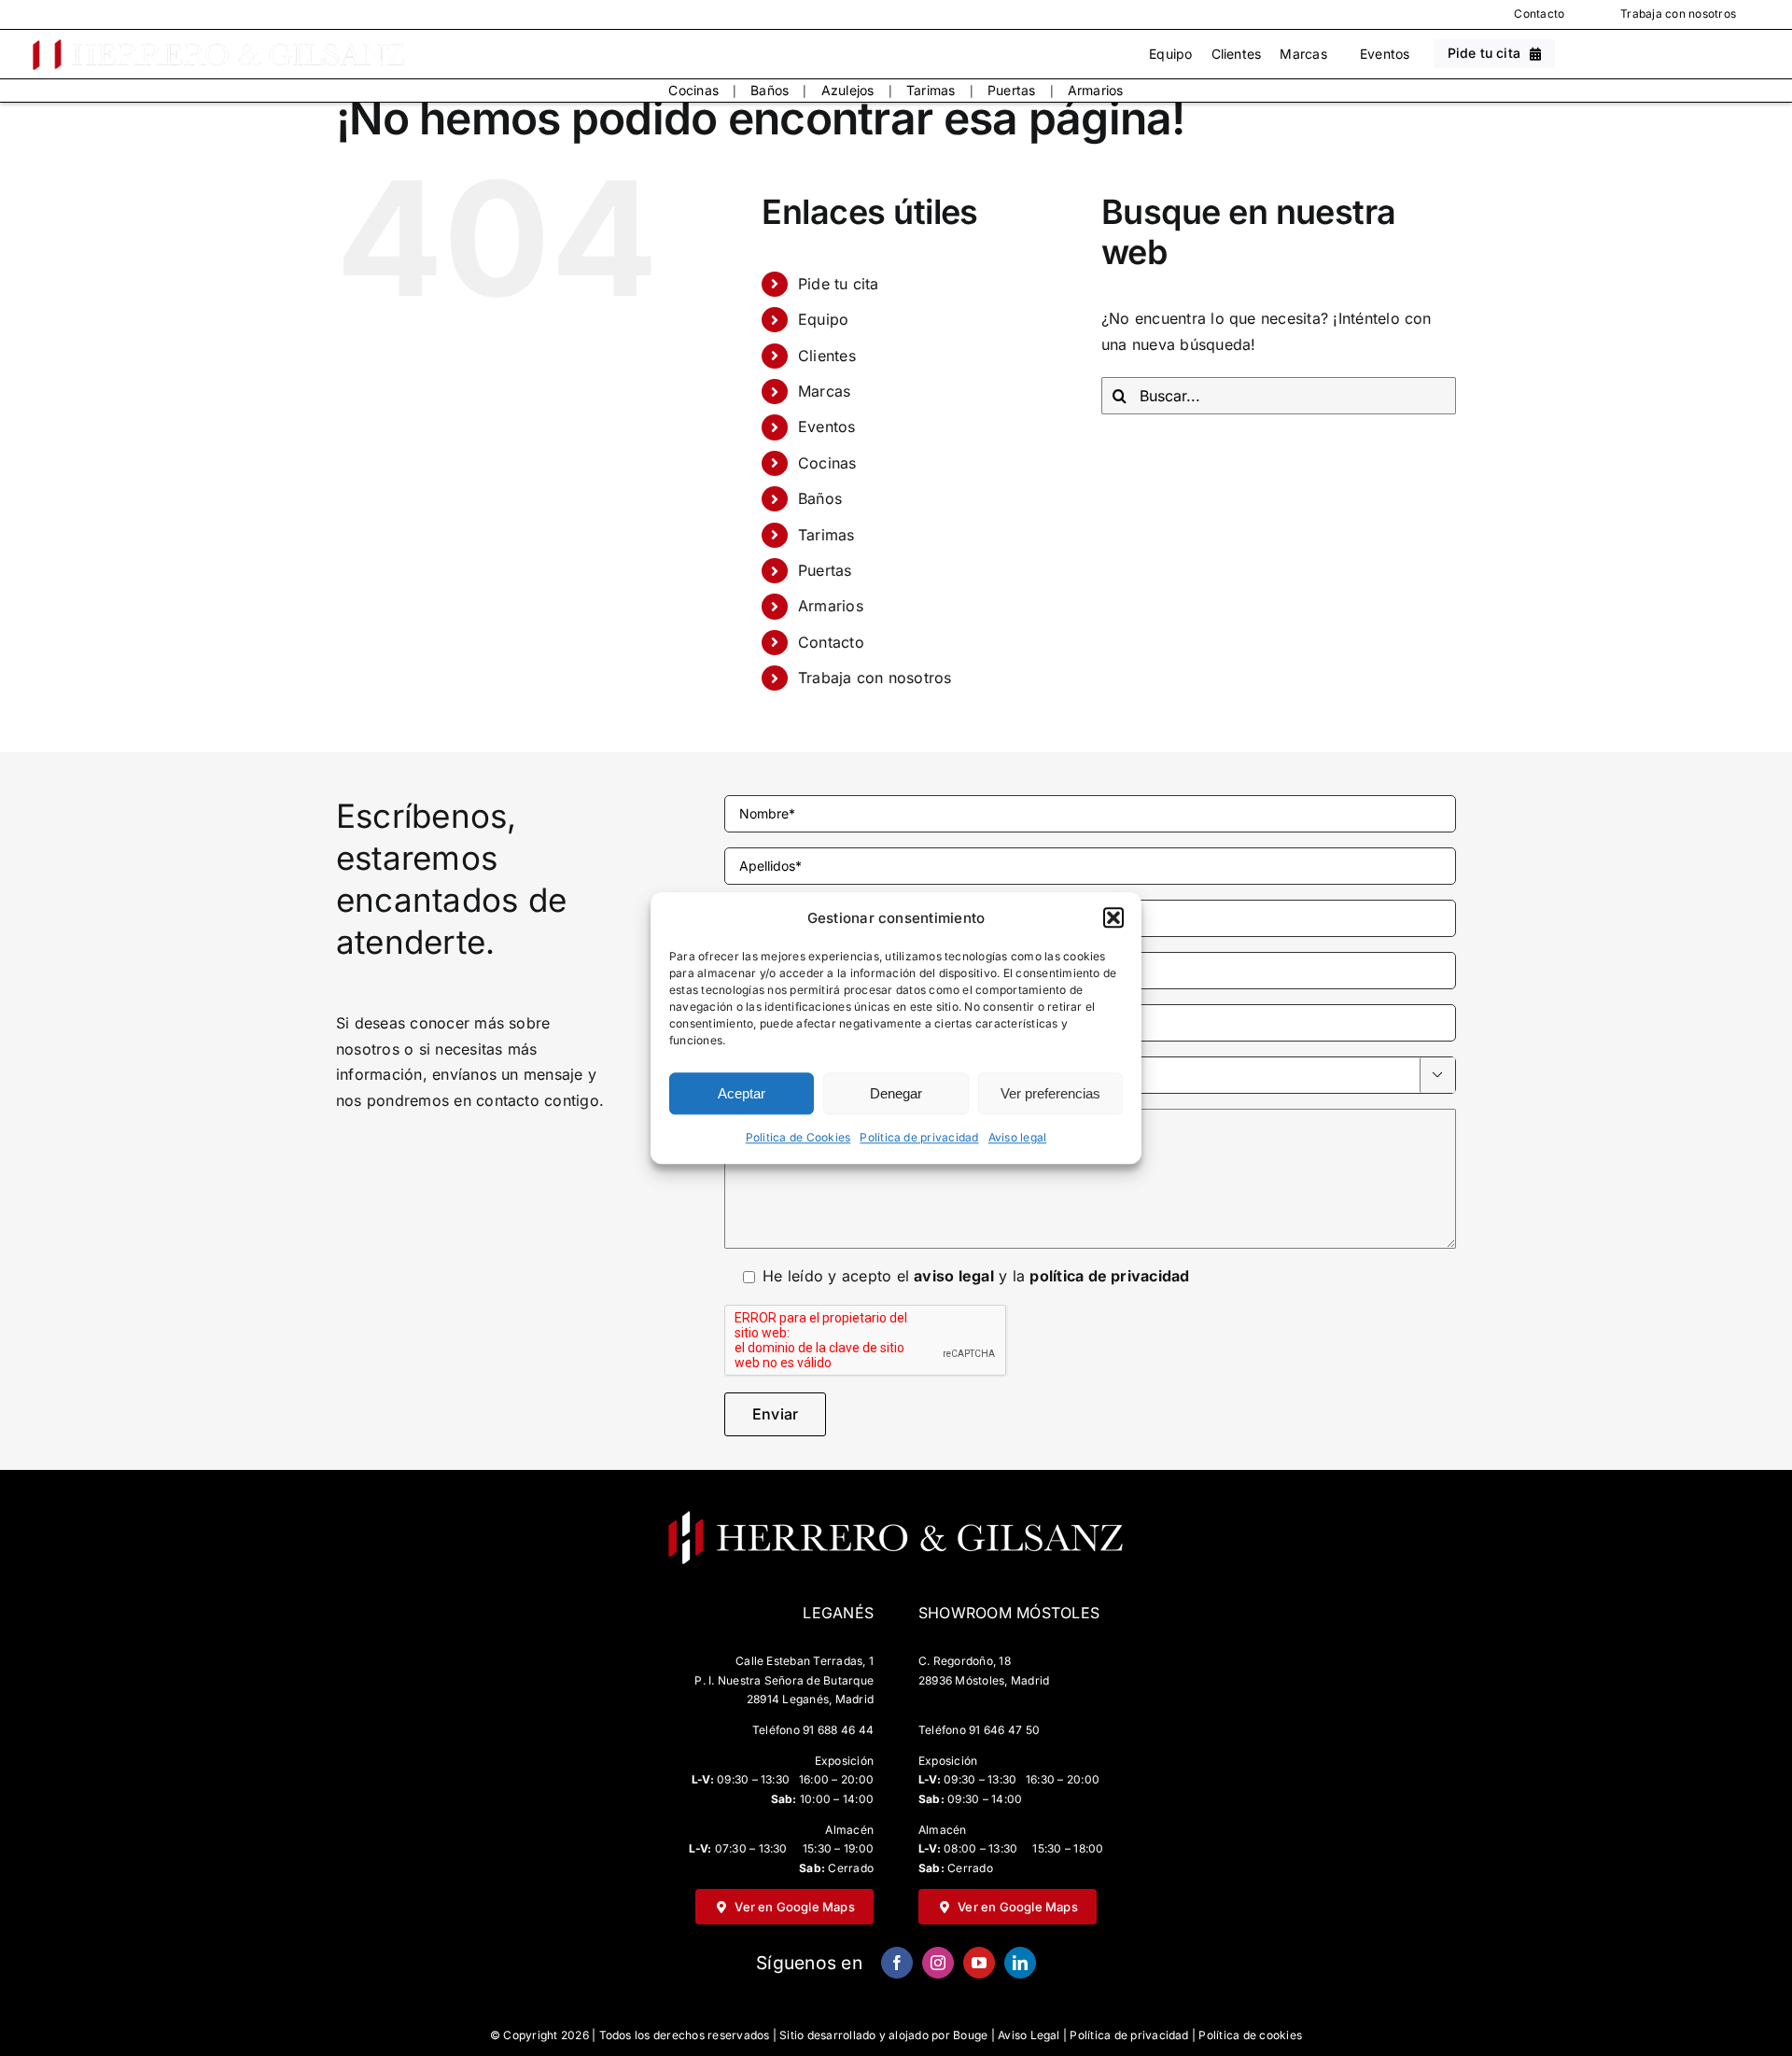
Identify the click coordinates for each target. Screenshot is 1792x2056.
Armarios (1096, 90)
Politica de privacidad (919, 1138)
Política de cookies (1250, 2035)
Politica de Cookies (798, 1138)
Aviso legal (1018, 1138)
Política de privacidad (1129, 2035)
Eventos (1385, 54)
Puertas (1012, 90)
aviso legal (954, 1276)
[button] (1113, 918)
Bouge (970, 2035)
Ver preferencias (1050, 1093)
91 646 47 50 (1004, 1730)
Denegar (896, 1093)
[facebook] (897, 1963)
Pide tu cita (839, 284)
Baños (770, 90)
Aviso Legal (1029, 2035)
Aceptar (742, 1093)
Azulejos (848, 90)
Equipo (1170, 54)
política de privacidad (1109, 1276)
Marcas (1303, 54)
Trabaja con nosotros (1678, 14)
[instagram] (938, 1963)
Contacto (1539, 14)
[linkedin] (1020, 1963)
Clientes (1237, 54)
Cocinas (693, 90)
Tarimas (931, 90)
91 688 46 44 (838, 1730)
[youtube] (979, 1963)
